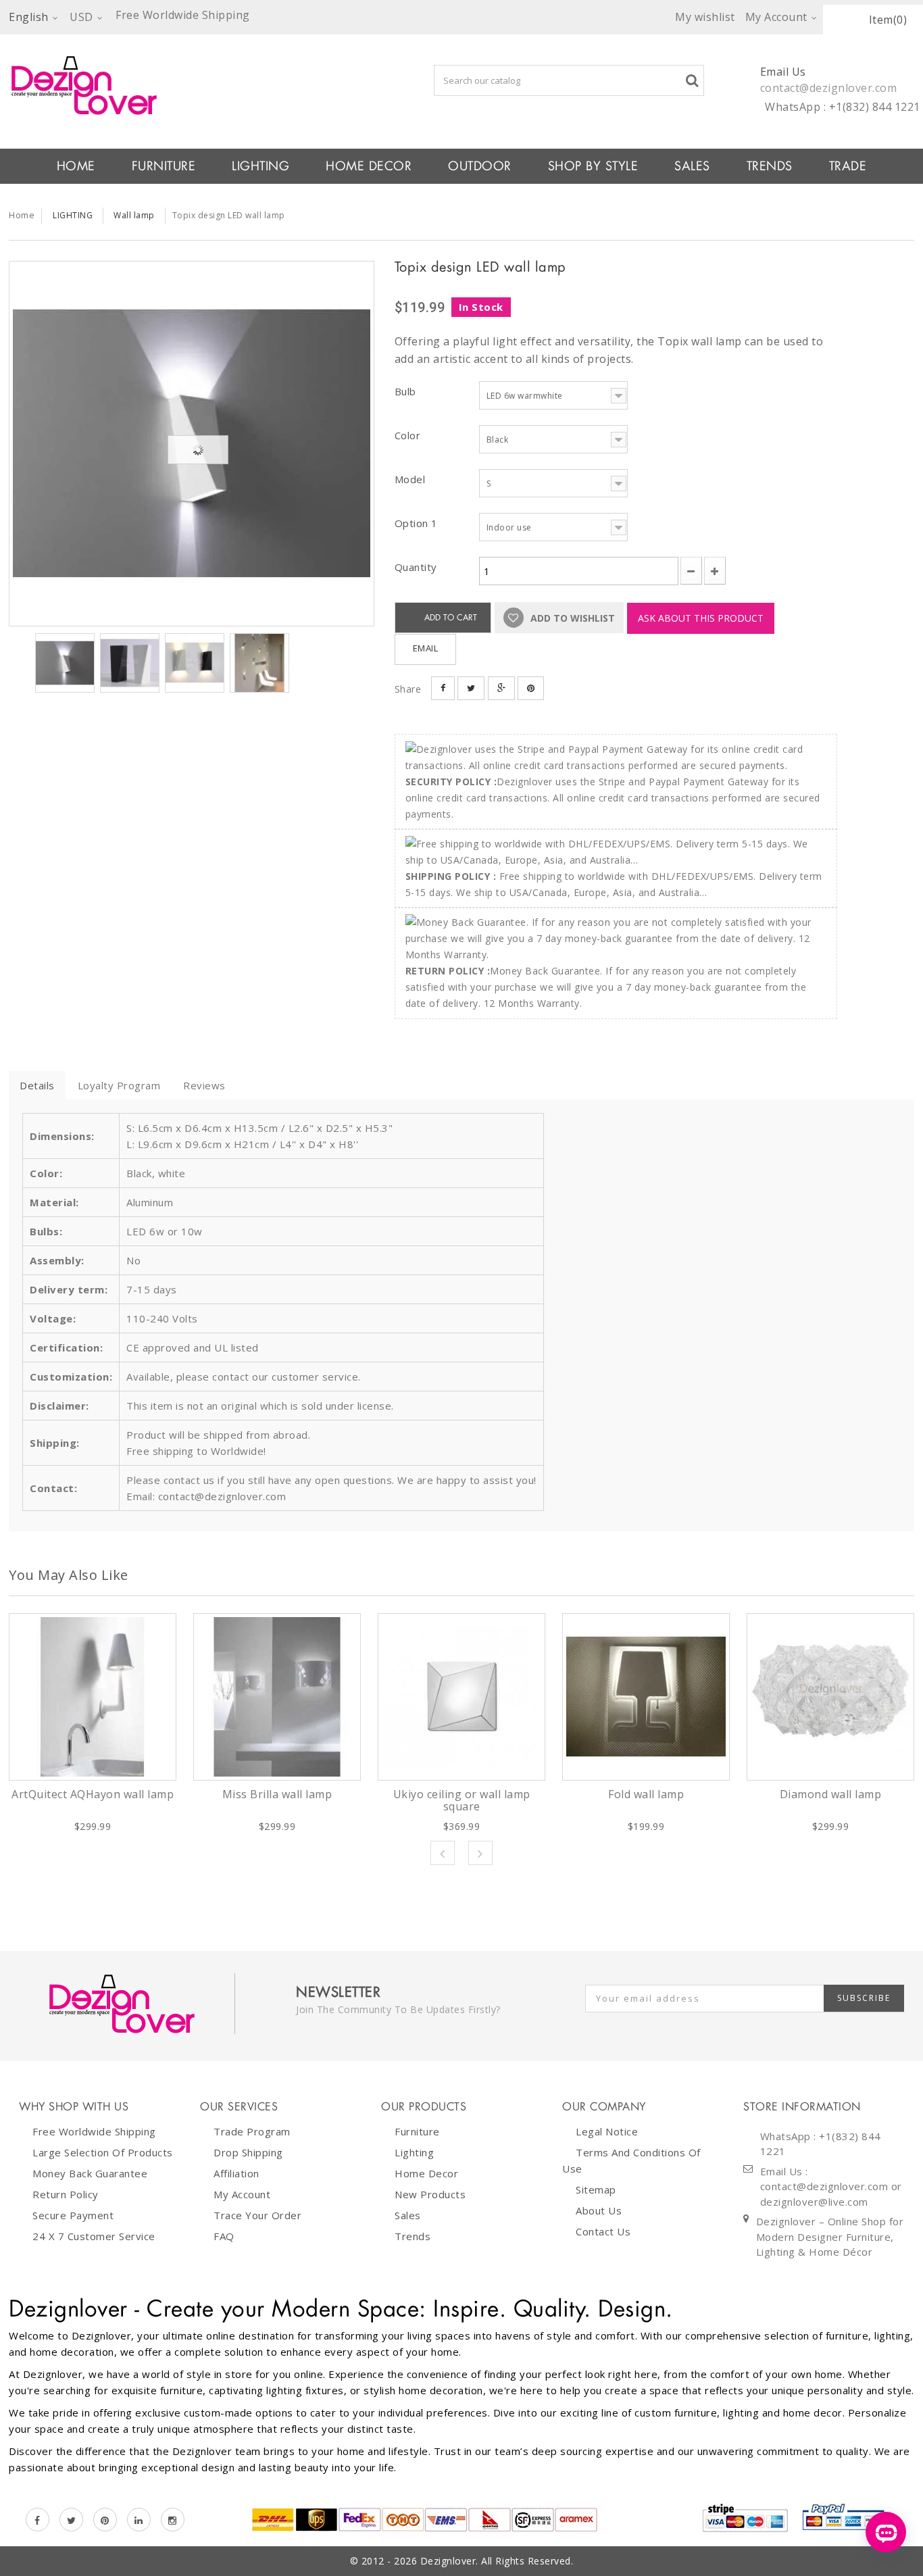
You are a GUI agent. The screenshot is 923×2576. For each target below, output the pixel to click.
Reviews (204, 1085)
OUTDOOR (480, 166)
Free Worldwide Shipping (94, 2131)
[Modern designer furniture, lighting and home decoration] (192, 85)
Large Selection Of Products (103, 2152)
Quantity (416, 567)
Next (480, 1853)
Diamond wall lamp (831, 1794)
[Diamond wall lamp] (830, 1697)
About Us (599, 2210)
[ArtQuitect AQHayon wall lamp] (93, 1697)
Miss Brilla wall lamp (277, 1794)
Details (37, 1085)
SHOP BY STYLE (593, 166)
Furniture (417, 2131)
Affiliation (236, 2173)
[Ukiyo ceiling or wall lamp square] (461, 1697)
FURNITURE (164, 166)
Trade (848, 166)
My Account (242, 2194)
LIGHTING (260, 166)
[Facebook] (38, 2520)
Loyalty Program (119, 1085)
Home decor (426, 2173)
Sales (408, 2215)
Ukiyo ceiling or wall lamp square (462, 1800)
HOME (76, 166)
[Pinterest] (105, 2520)
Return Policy (66, 2194)
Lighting (414, 2152)
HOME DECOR (369, 166)
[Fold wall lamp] (646, 1697)
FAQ (224, 2236)
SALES (692, 166)
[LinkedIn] (139, 2520)
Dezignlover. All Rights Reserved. (497, 2561)
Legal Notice (607, 2131)
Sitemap (596, 2189)
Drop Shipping (248, 2152)
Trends (770, 166)
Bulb (407, 391)
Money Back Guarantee (90, 2173)
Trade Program (252, 2131)
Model (411, 479)
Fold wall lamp (646, 1794)
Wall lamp (134, 215)
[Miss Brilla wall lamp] (277, 1697)
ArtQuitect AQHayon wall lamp (93, 1794)
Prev (443, 1853)
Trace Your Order (257, 2215)
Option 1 (418, 523)
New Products (430, 2194)
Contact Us (603, 2231)
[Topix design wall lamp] (192, 444)
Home (22, 215)
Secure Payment (73, 2215)
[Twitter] (71, 2520)
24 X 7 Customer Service (94, 2236)
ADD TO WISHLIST (571, 618)
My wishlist (705, 17)
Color (409, 435)
